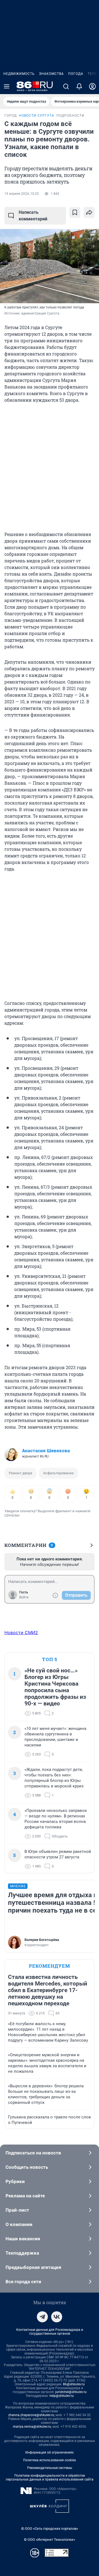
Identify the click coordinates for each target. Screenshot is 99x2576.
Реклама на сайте (25, 2196)
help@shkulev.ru (62, 2396)
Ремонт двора (20, 1473)
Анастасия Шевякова (46, 1451)
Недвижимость (19, 74)
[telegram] (42, 2317)
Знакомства (51, 74)
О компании (19, 2224)
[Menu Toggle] (7, 86)
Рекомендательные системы (50, 2468)
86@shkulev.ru (74, 2384)
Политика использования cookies (50, 2460)
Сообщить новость (27, 2167)
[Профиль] (92, 86)
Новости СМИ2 (21, 1632)
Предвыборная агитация (33, 2267)
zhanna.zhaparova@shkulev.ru (31, 2415)
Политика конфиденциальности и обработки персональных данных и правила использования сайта (50, 2477)
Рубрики (15, 2181)
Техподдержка (22, 2253)
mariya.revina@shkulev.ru (32, 2427)
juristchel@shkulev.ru (71, 2392)
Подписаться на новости (33, 2153)
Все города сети (23, 2282)
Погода (76, 74)
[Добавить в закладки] (75, 212)
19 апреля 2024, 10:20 (22, 194)
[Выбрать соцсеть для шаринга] (89, 212)
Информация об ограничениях (50, 2452)
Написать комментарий (33, 216)
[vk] (57, 2317)
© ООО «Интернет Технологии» (50, 2540)
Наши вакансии (23, 2239)
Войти (24, 1597)
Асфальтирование (58, 1473)
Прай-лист (17, 2210)
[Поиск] (66, 86)
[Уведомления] (79, 86)
